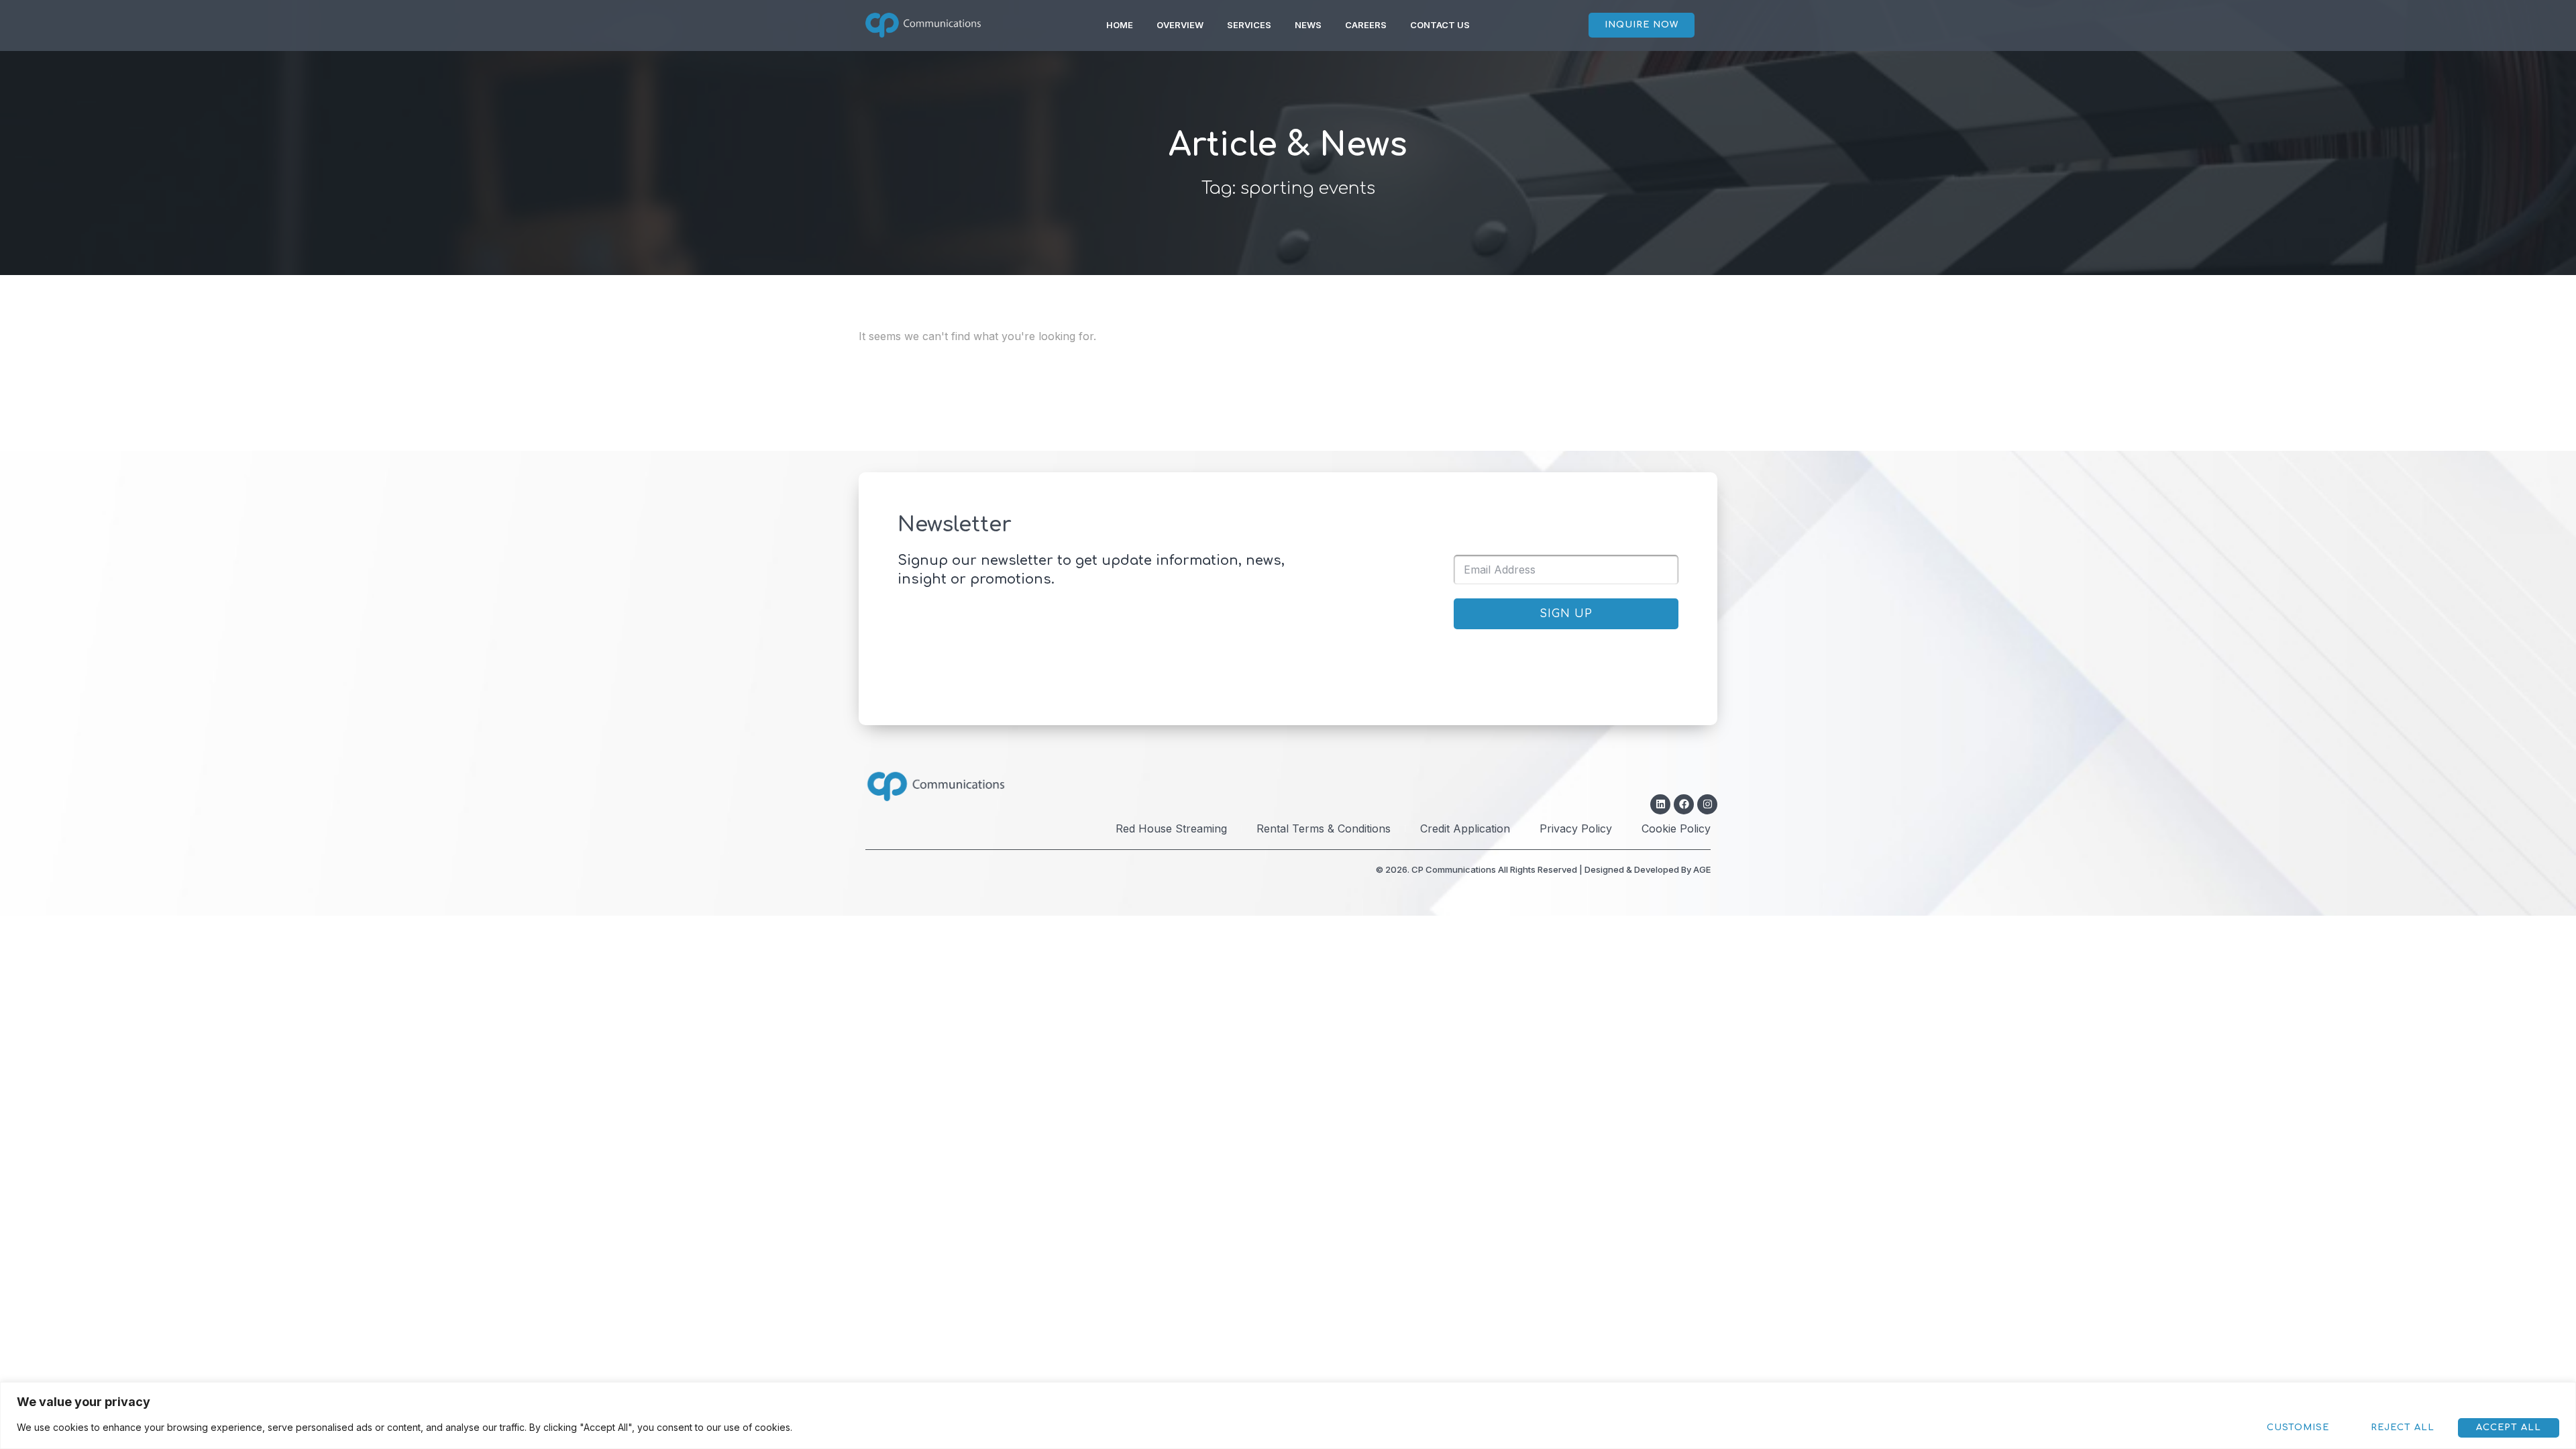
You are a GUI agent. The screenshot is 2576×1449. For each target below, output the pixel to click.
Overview (1180, 25)
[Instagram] (1707, 804)
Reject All (2403, 1428)
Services (1249, 25)
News (1308, 25)
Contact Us (1440, 25)
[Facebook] (1684, 804)
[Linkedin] (1660, 804)
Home (1120, 25)
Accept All (2509, 1428)
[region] (1288, 1415)
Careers (1366, 25)
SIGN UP (1566, 614)
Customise (2298, 1428)
